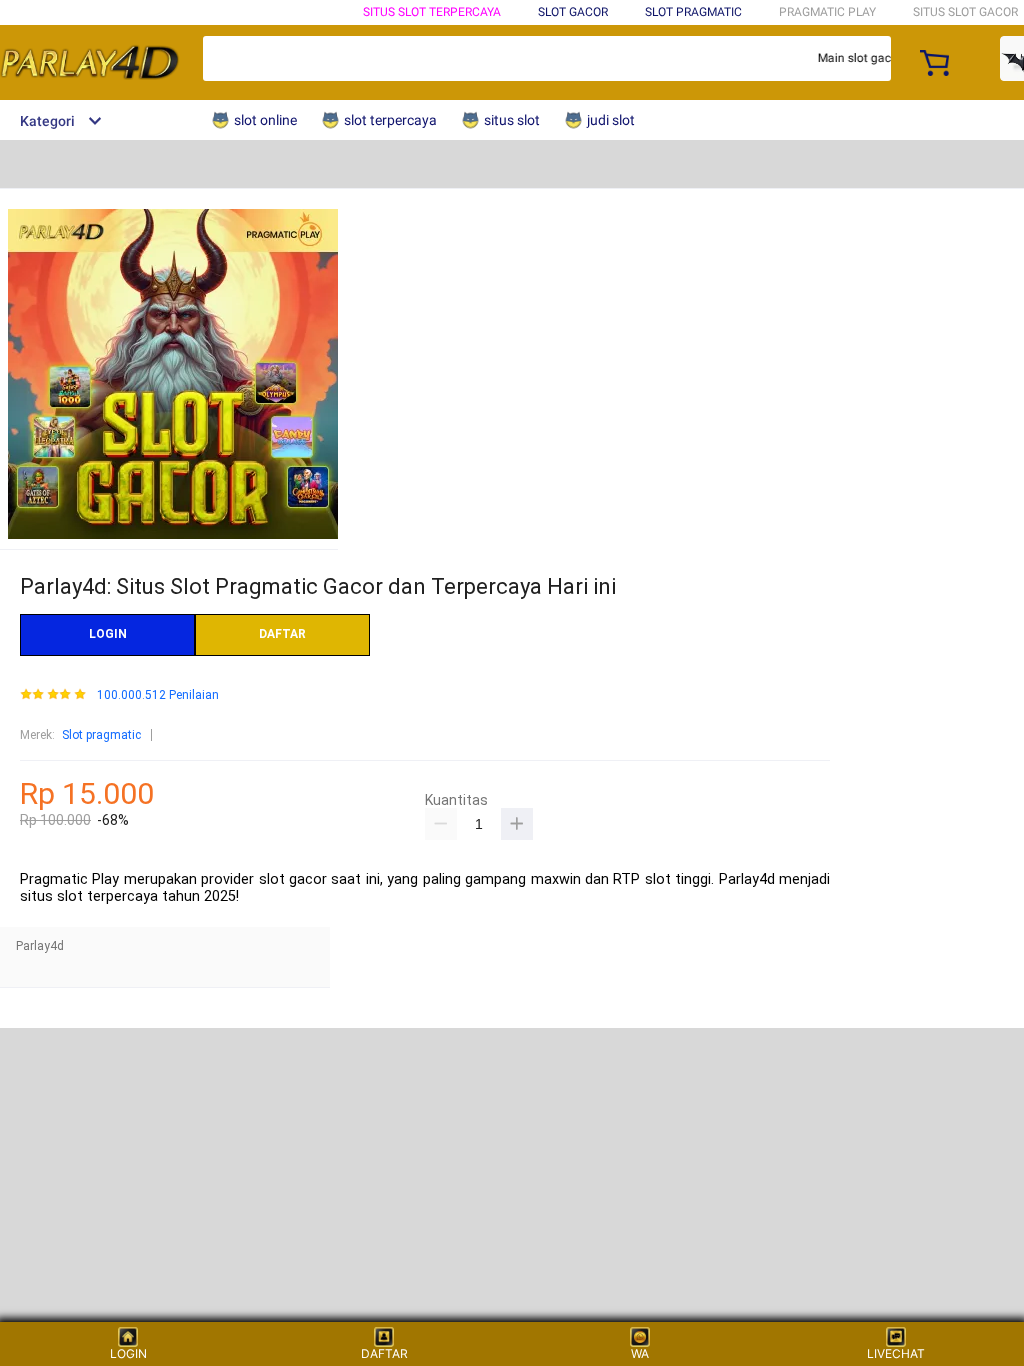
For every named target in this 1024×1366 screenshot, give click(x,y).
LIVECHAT (896, 1353)
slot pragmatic (693, 12)
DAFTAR (282, 634)
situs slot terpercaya (432, 12)
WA (640, 1353)
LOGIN (108, 634)
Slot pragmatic (101, 735)
